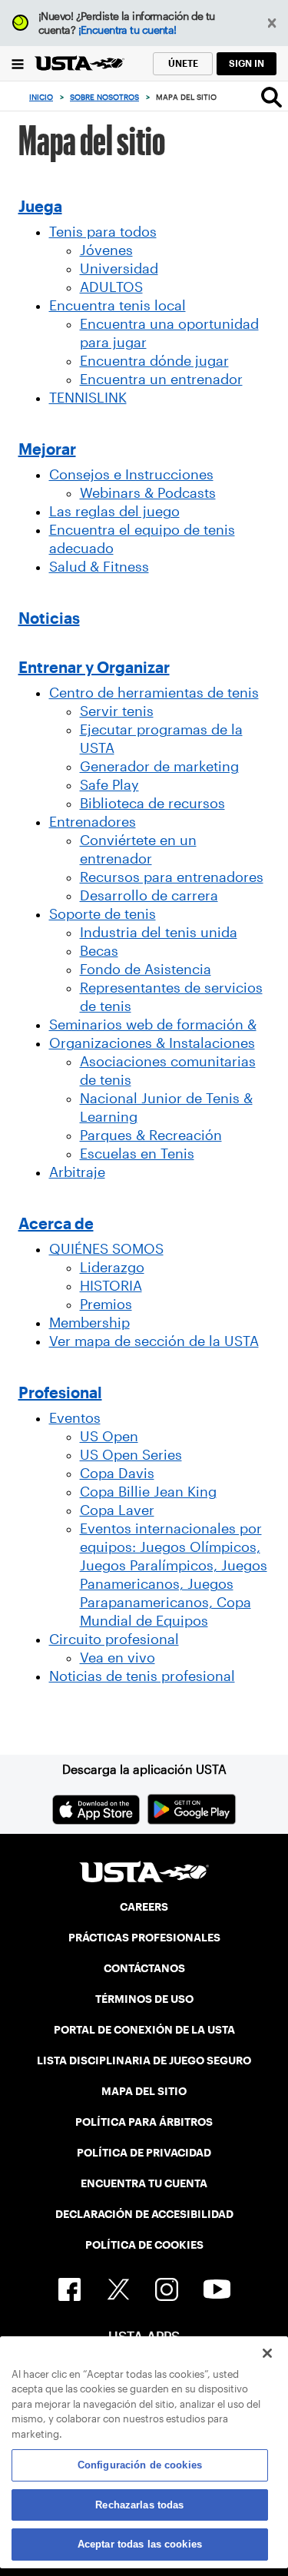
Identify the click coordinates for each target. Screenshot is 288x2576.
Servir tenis (117, 711)
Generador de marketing (159, 767)
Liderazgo (112, 1268)
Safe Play (109, 785)
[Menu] (17, 63)
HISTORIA (111, 1286)
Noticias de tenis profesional (142, 1676)
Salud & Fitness (99, 567)
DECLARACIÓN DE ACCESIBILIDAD (144, 2214)
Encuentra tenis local (118, 306)
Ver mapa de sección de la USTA (154, 1341)
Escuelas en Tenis (137, 1154)
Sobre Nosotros (104, 97)
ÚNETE (183, 63)
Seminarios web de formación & (153, 1025)
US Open (109, 1437)
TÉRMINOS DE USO (144, 1999)
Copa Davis (117, 1474)
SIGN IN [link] (247, 63)
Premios (106, 1305)
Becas (99, 951)
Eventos (75, 1418)
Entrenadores (93, 822)
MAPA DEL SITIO (144, 2091)
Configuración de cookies (140, 2465)
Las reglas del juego (114, 512)
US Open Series (131, 1455)
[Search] (271, 97)
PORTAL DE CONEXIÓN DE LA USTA (144, 2030)
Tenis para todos (103, 232)
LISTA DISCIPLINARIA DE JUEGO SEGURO (144, 2060)
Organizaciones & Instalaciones (152, 1043)
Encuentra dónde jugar (154, 361)
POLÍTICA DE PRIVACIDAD (144, 2153)
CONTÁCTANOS (144, 1968)
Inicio (41, 97)
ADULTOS (111, 287)
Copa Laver (117, 1510)
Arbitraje (77, 1172)
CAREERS (144, 1907)
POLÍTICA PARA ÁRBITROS (144, 2122)
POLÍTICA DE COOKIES (144, 2245)
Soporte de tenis (103, 914)
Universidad (119, 269)
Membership (89, 1323)
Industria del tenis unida (159, 933)
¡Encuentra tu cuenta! (127, 30)
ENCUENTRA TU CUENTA (144, 2183)
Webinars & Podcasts (148, 493)
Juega (40, 207)
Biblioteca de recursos (152, 804)
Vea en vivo (118, 1658)
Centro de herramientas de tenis (154, 693)
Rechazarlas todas (139, 2505)
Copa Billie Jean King (148, 1492)
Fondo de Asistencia (146, 970)
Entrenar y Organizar (94, 668)
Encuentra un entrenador (161, 380)
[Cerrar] (267, 2353)
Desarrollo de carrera (149, 896)
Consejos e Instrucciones (131, 475)
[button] (272, 23)
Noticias (49, 618)
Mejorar (47, 449)
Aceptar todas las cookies (140, 2544)
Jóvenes (106, 250)
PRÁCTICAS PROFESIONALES (144, 1938)
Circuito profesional (114, 1639)
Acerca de (56, 1224)
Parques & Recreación (151, 1135)
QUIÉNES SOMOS (106, 1249)
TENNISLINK (88, 398)
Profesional (60, 1393)
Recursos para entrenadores (172, 877)
